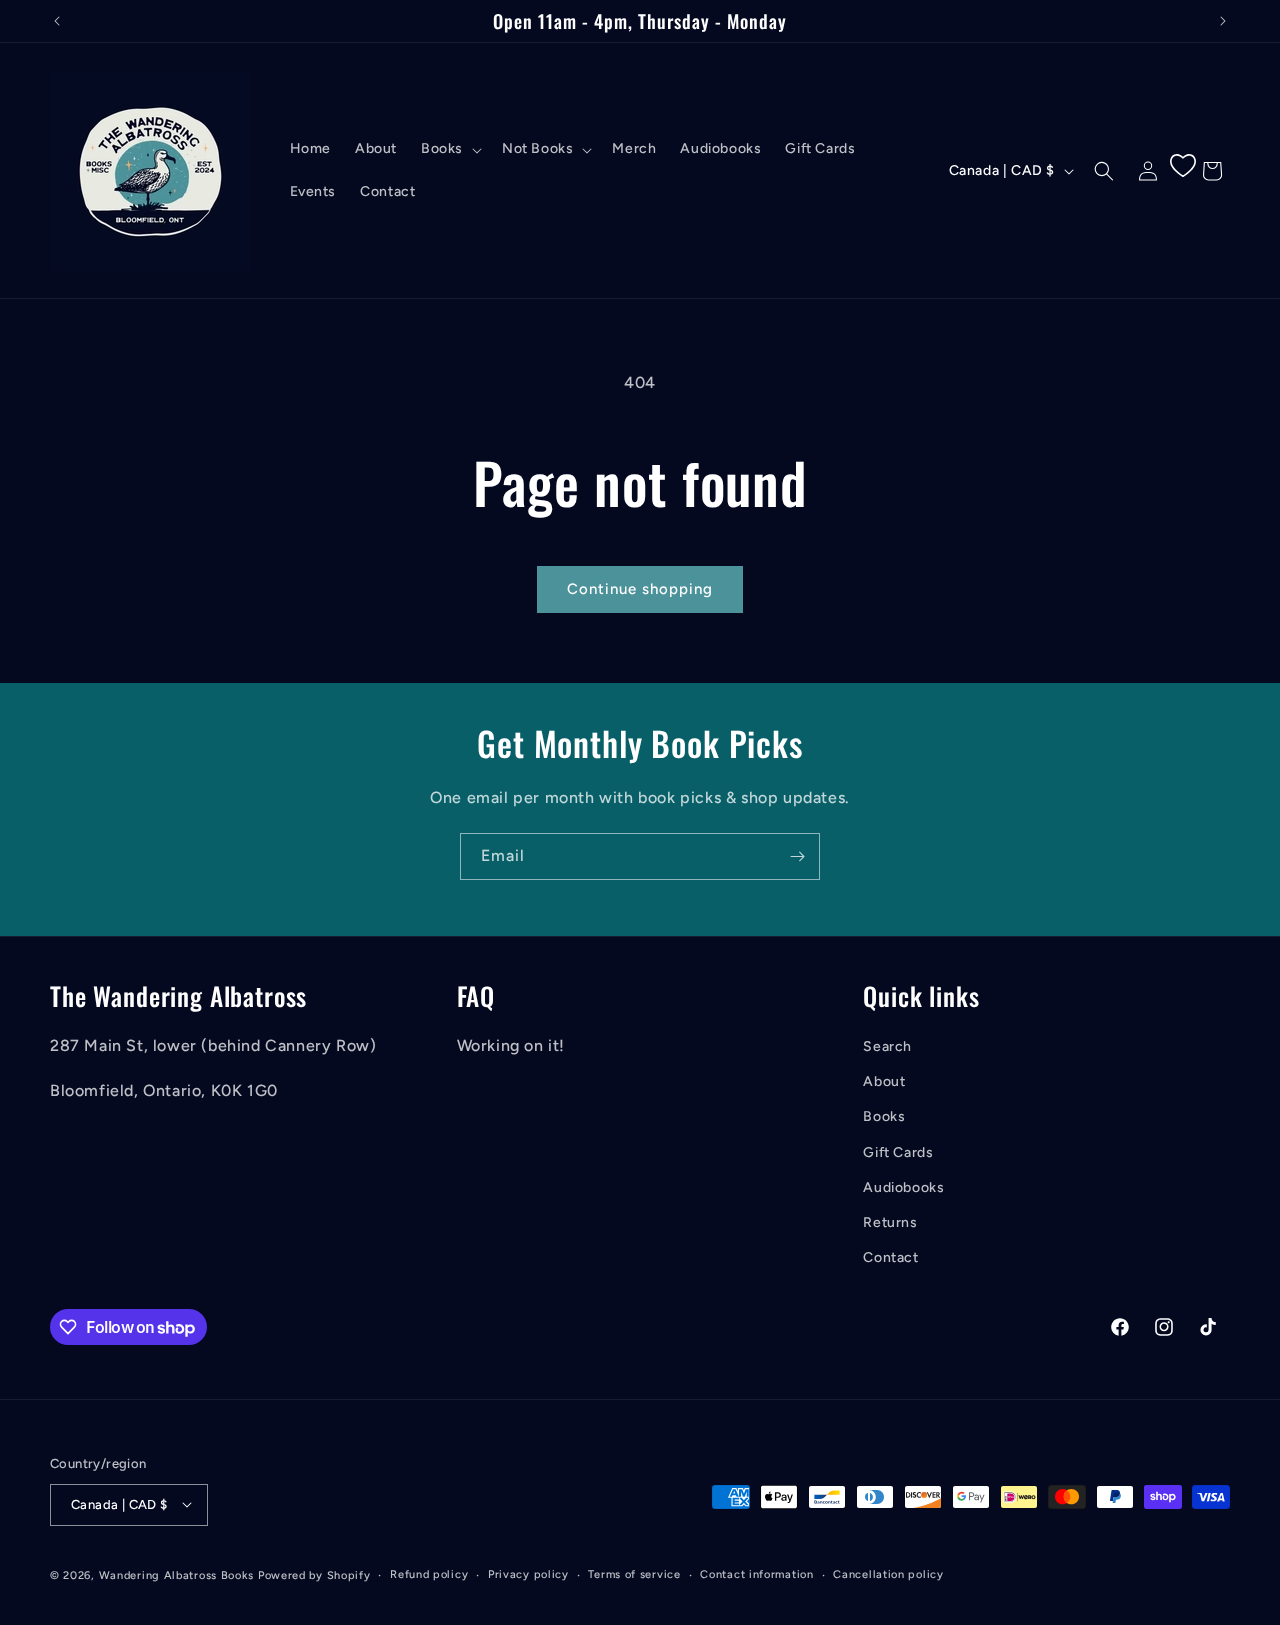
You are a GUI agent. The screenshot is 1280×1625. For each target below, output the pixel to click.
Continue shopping (640, 589)
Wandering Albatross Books (177, 1574)
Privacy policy (528, 1573)
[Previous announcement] (57, 21)
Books (884, 1116)
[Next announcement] (1223, 21)
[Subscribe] (797, 856)
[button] (449, 149)
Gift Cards (898, 1151)
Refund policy (429, 1573)
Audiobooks (903, 1186)
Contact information (756, 1573)
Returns (890, 1221)
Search (887, 1046)
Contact (890, 1257)
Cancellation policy (888, 1573)
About (884, 1081)
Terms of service (634, 1573)
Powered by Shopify (314, 1574)
